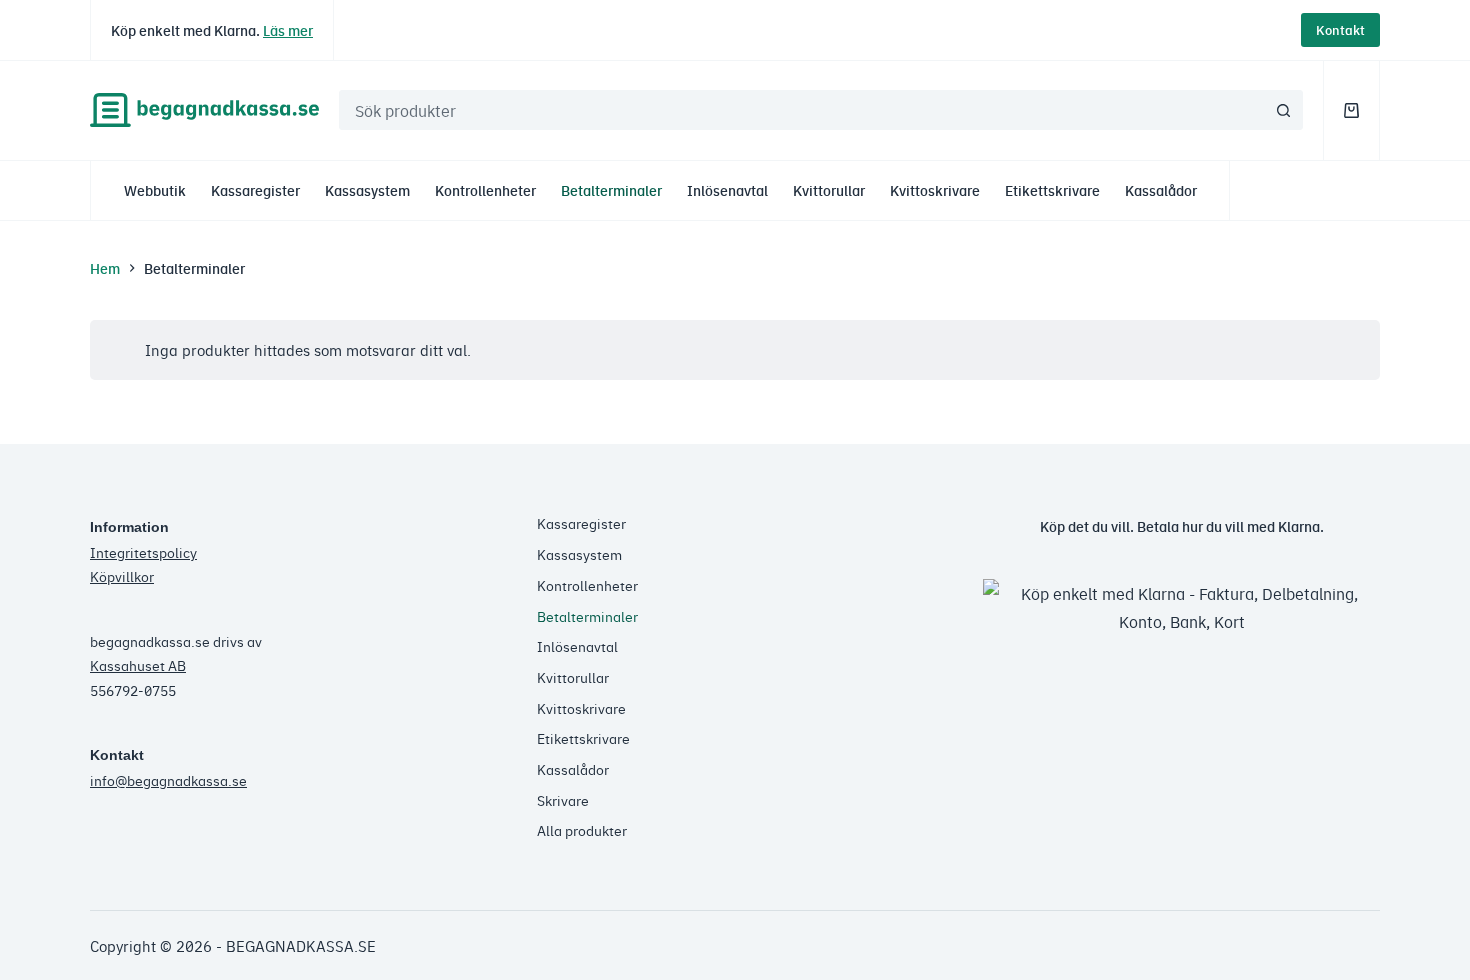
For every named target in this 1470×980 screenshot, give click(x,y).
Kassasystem (367, 190)
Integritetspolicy (143, 552)
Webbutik (155, 190)
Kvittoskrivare (935, 190)
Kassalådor (1161, 190)
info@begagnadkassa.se (168, 780)
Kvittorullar (829, 190)
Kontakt (1340, 29)
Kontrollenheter (485, 190)
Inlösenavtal (727, 190)
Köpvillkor (122, 576)
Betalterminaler (611, 190)
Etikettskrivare (1052, 190)
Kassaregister (255, 190)
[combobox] (802, 110)
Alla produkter (582, 830)
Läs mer (288, 30)
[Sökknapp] (1283, 110)
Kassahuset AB (138, 665)
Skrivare (563, 800)
